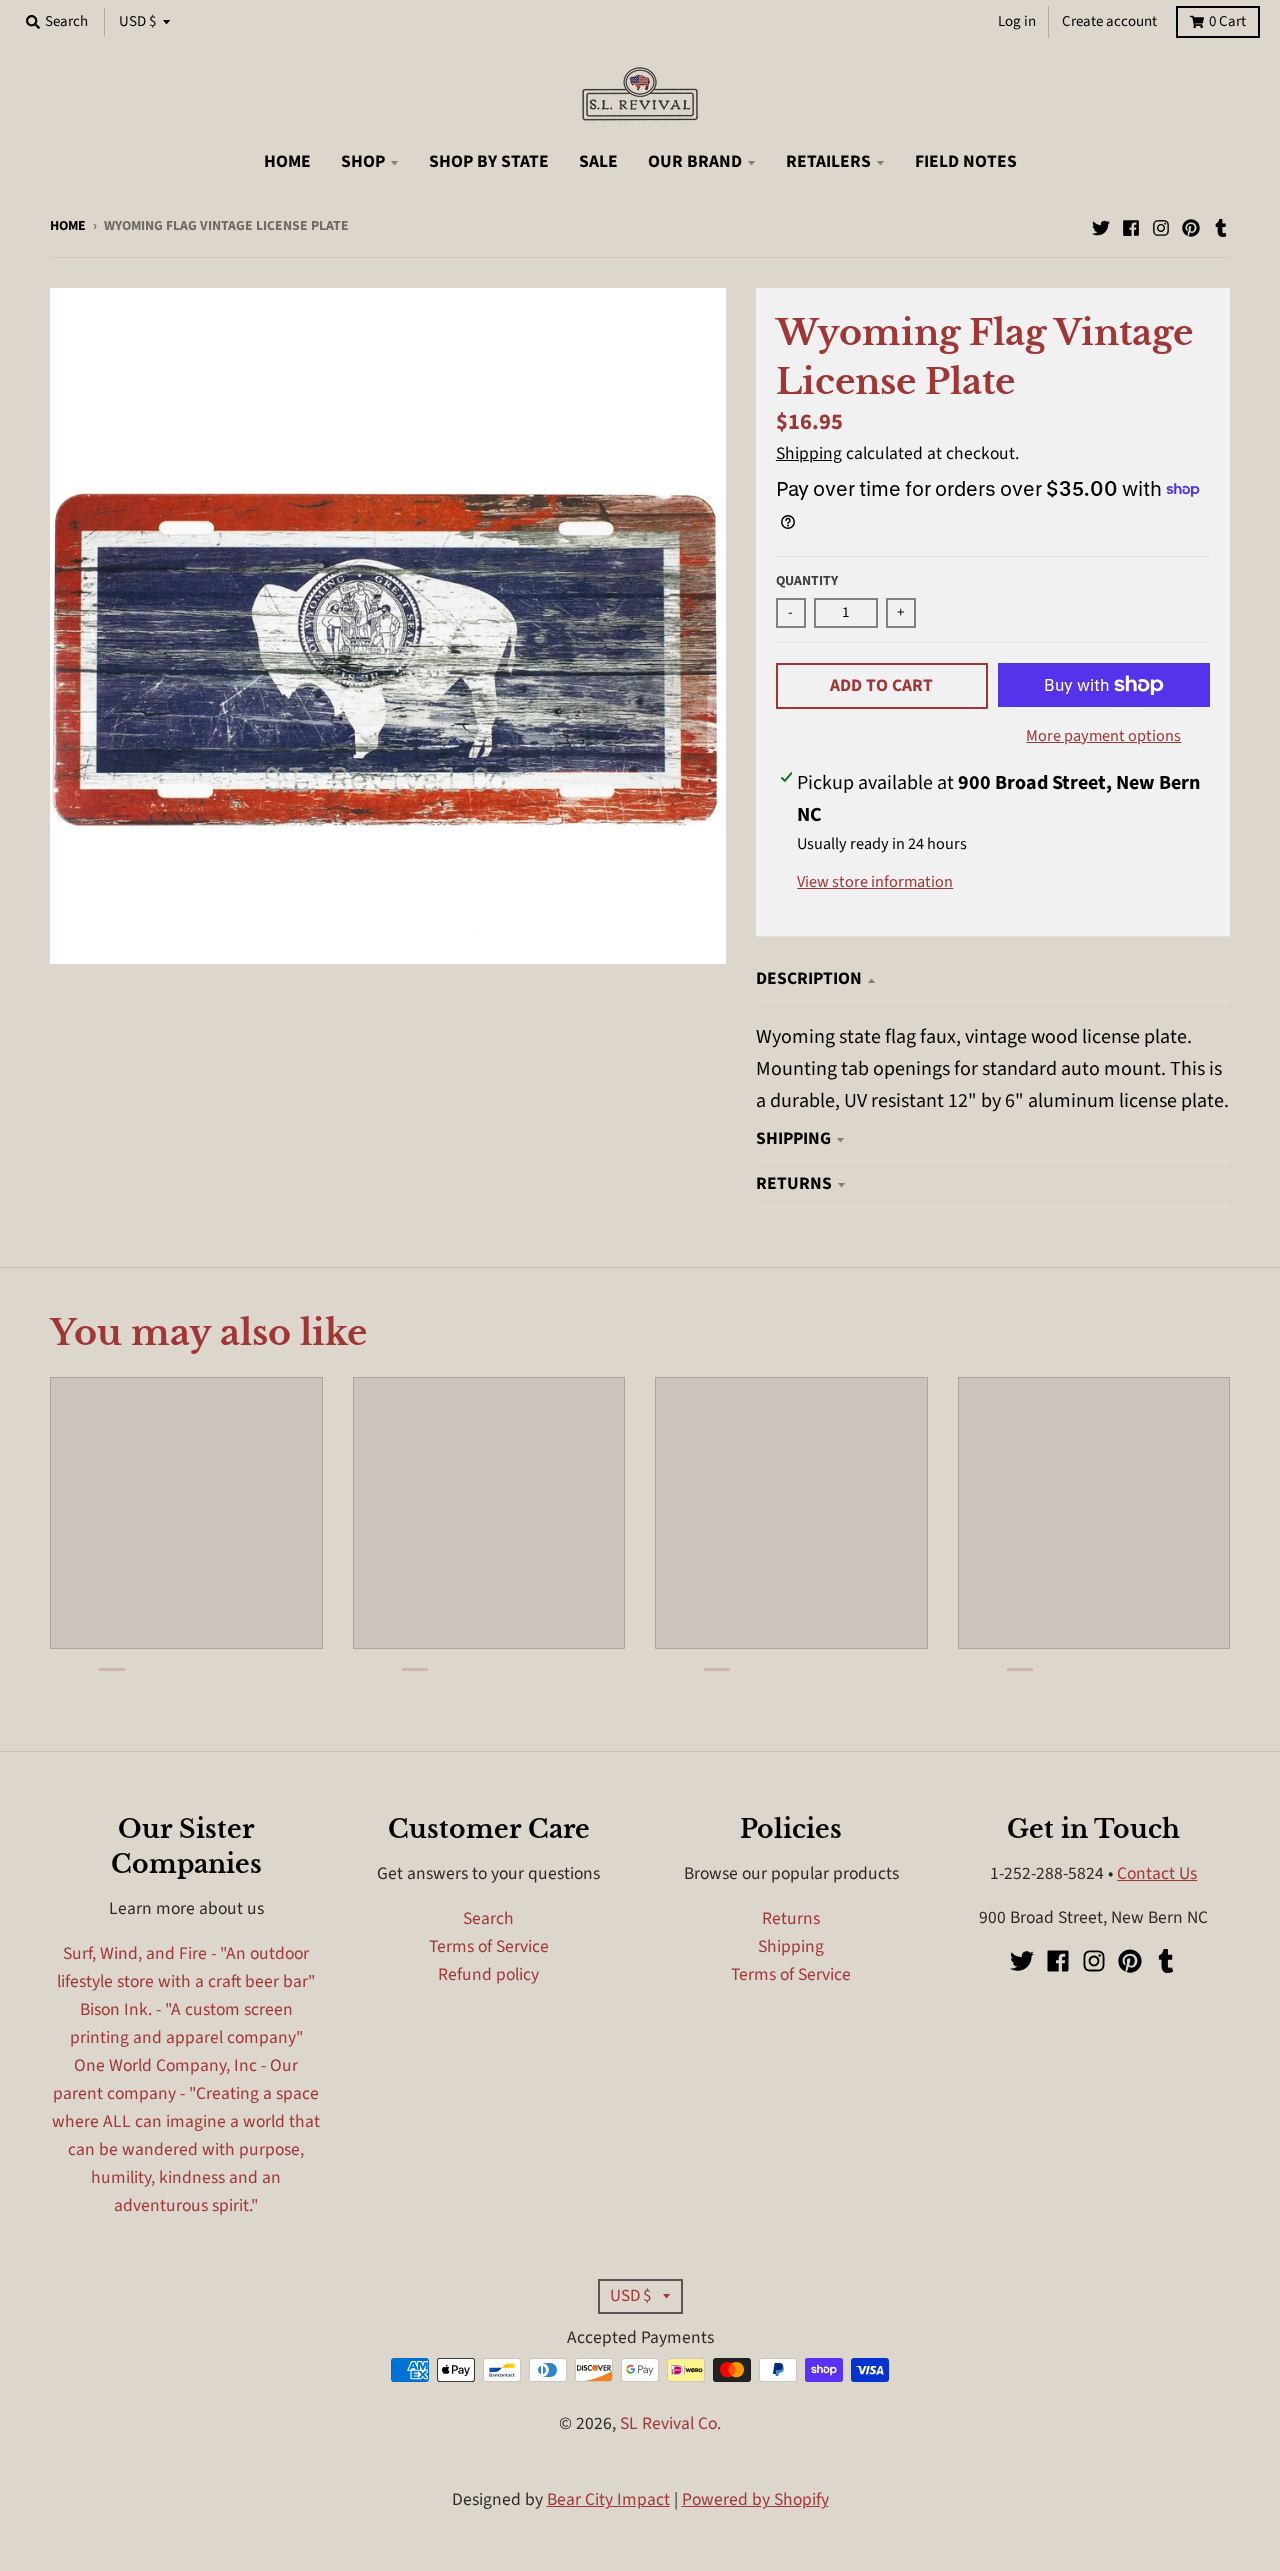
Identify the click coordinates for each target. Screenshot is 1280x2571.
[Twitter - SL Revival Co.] (1101, 224)
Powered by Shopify (755, 2499)
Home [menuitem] (287, 161)
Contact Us (1157, 1873)
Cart (1227, 21)
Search (488, 1918)
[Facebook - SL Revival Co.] (1131, 224)
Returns (794, 1183)
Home (68, 226)
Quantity (807, 581)
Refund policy (488, 1974)
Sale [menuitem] (598, 161)
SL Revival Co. (670, 2423)
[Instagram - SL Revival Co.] (1161, 224)
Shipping (809, 453)
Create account (1109, 21)
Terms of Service (489, 1946)
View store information (875, 882)
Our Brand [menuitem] (695, 161)
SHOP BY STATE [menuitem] (489, 161)
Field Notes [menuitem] (966, 161)
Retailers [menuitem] (828, 161)
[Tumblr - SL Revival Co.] (1221, 224)
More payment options (1103, 736)
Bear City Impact (608, 2499)
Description (809, 978)
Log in (1017, 21)
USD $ (137, 21)
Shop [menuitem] (363, 161)
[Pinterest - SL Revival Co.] (1191, 224)
